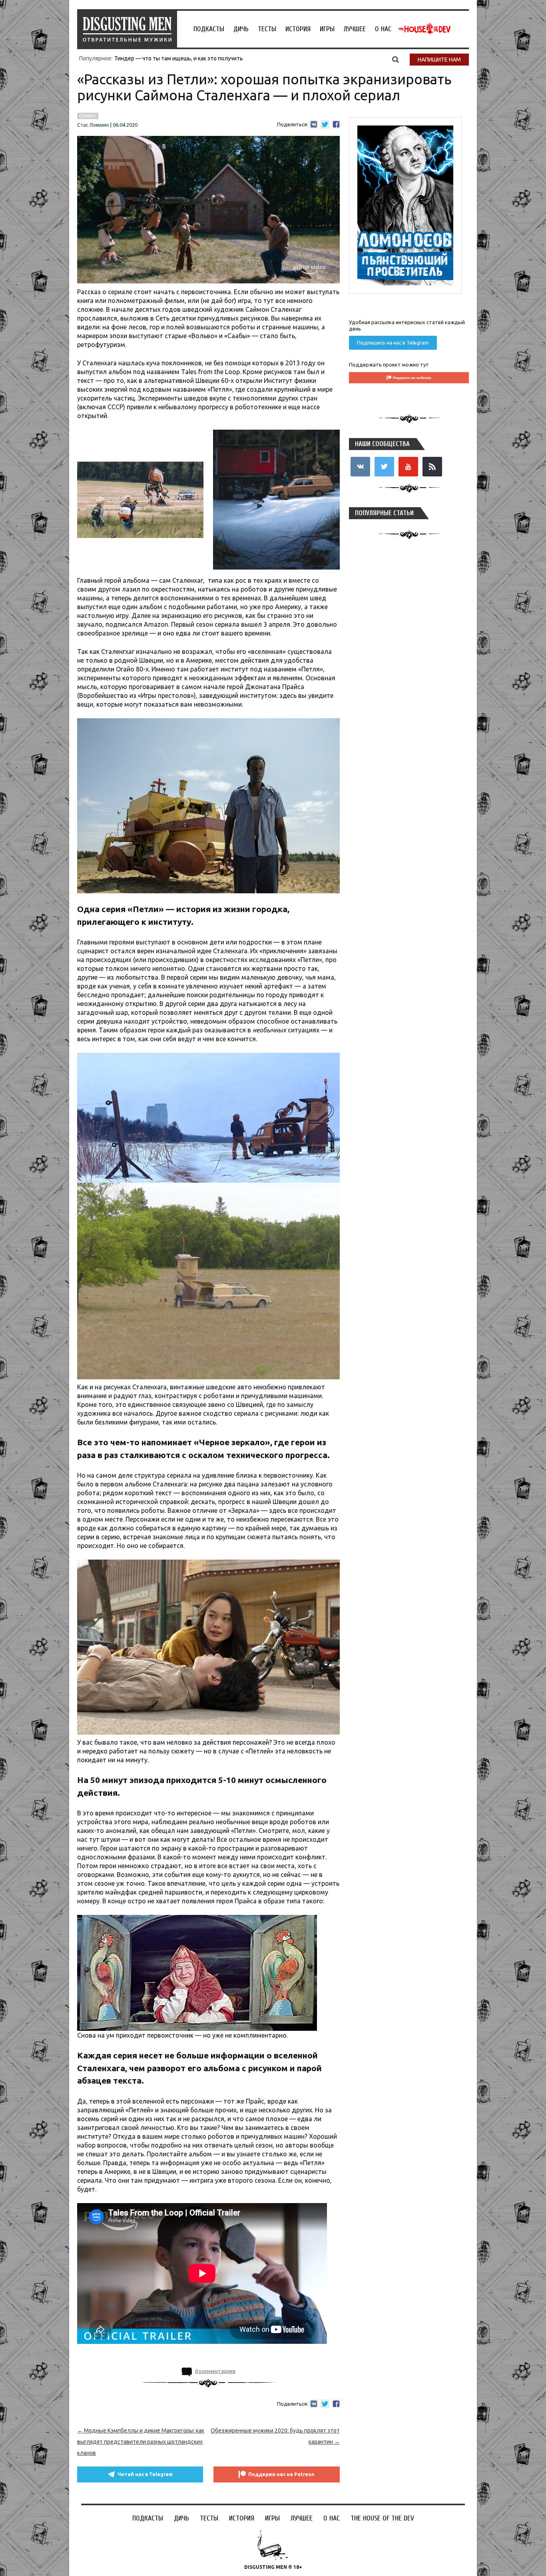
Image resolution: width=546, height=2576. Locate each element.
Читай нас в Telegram (145, 2474)
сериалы (88, 116)
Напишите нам (439, 60)
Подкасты (209, 29)
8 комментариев (215, 2371)
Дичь (241, 29)
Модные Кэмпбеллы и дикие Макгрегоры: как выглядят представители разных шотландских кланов (141, 2442)
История (298, 29)
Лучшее (355, 29)
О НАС (383, 29)
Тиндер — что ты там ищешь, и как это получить (179, 58)
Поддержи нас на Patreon (281, 2474)
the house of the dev (424, 29)
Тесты (267, 29)
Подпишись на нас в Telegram (393, 343)
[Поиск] (396, 59)
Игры (327, 29)
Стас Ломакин (93, 125)
